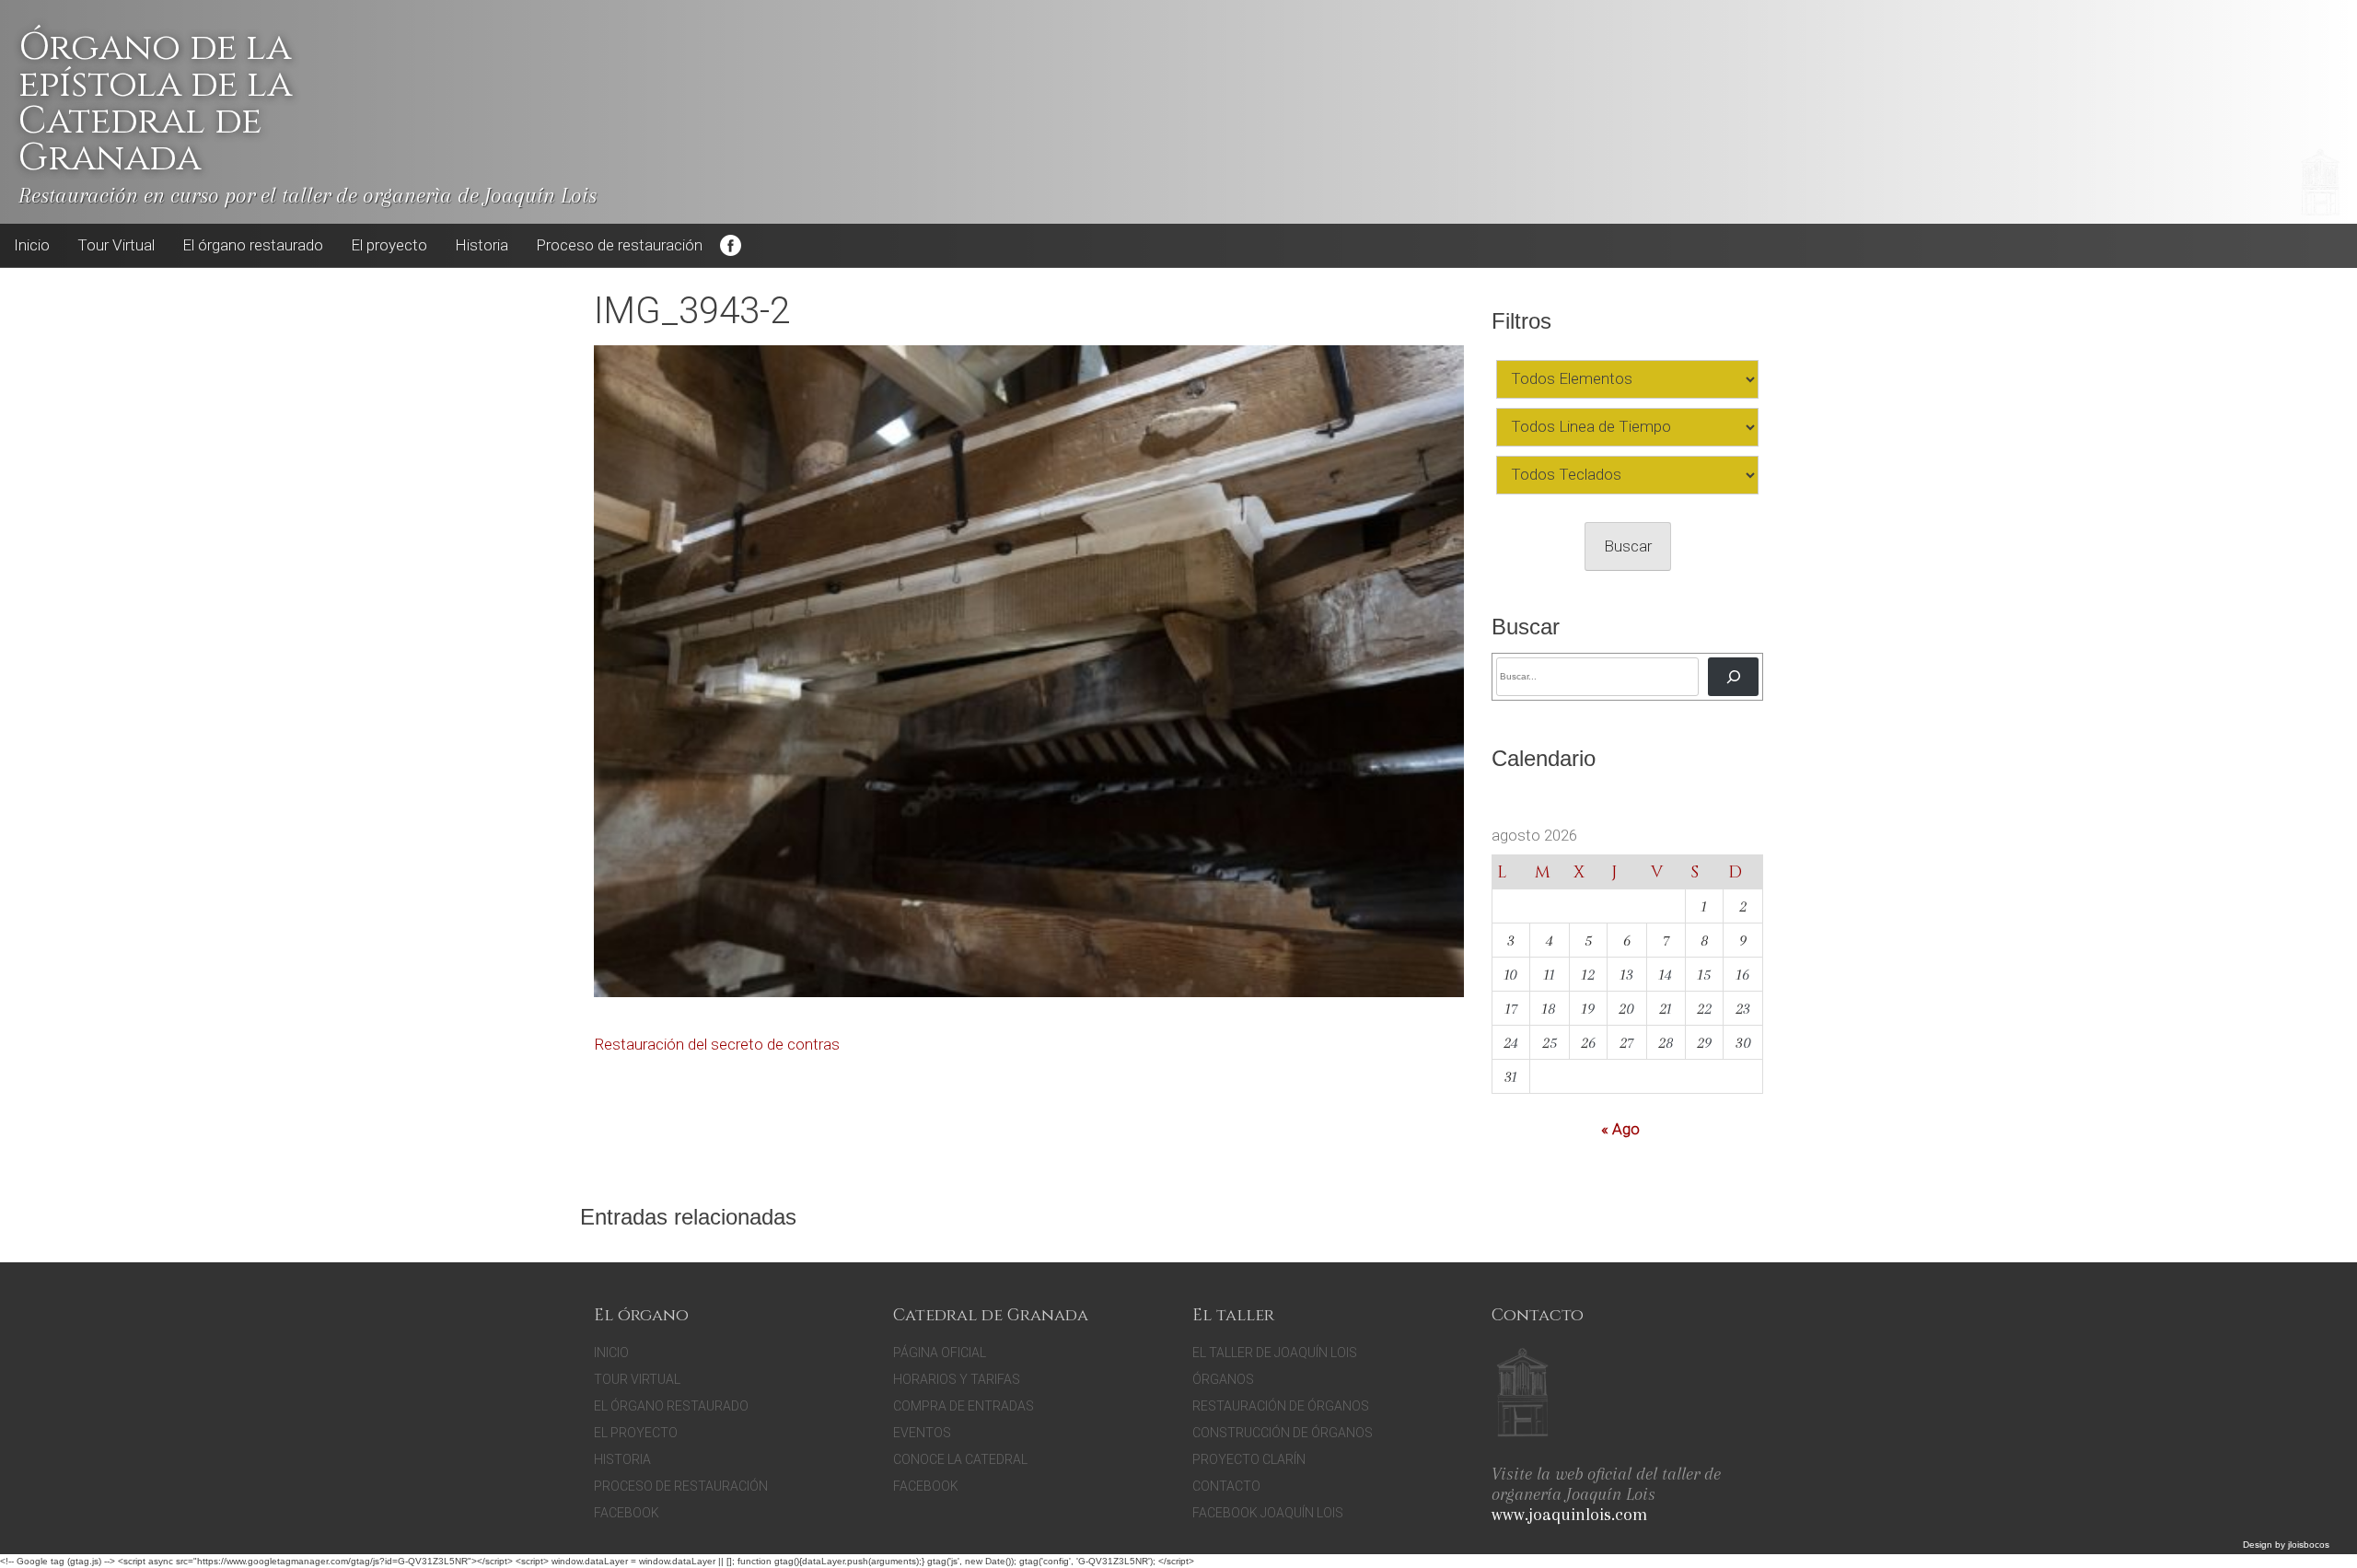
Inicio (32, 245)
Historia (482, 245)
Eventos (922, 1433)
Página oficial (940, 1353)
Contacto (1226, 1486)
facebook (926, 1486)
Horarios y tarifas (957, 1379)
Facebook (730, 246)
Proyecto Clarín (1249, 1459)
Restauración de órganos (1281, 1406)
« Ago (1620, 1129)
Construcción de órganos (1283, 1433)
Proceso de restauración (619, 245)
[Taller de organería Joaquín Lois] (1522, 1395)
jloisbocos (2309, 1545)
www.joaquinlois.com (1569, 1515)
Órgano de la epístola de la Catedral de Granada (155, 103)
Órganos (1223, 1379)
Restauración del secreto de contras (717, 1044)
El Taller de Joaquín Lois (1275, 1353)
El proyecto (389, 245)
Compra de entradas (964, 1406)
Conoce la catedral (960, 1459)
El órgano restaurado (253, 245)
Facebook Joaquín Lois (1268, 1513)
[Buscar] (1733, 676)
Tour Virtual (116, 245)
